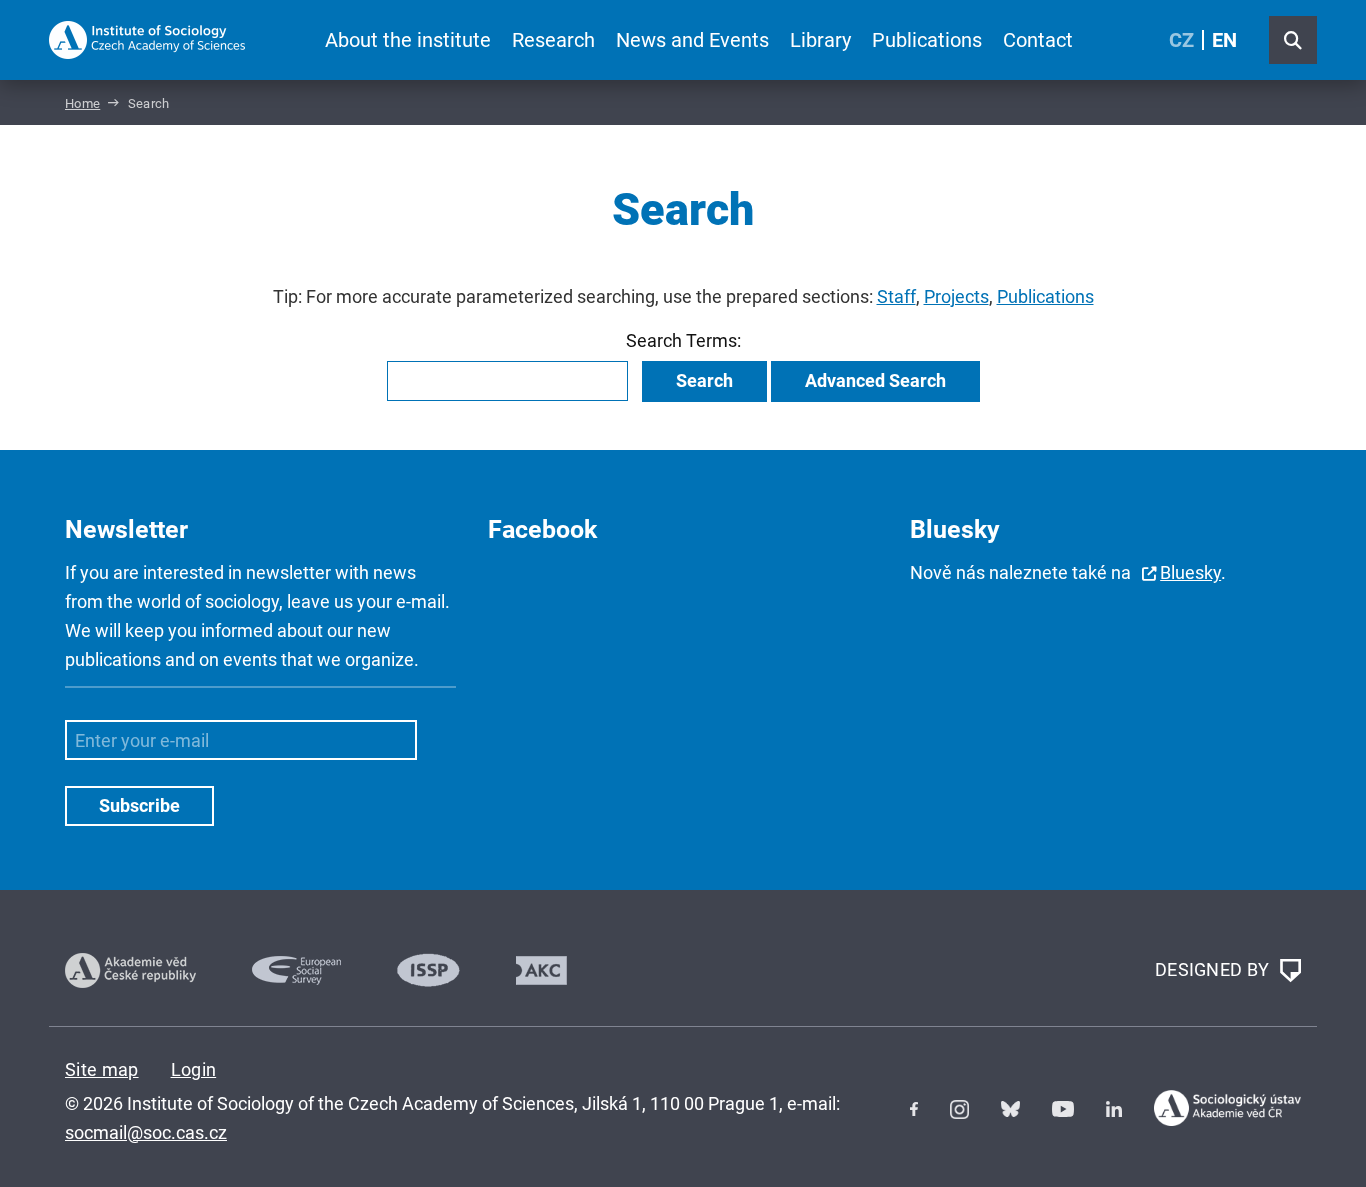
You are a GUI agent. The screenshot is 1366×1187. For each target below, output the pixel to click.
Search (704, 380)
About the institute (408, 40)
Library (820, 40)
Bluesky (1190, 572)
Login (194, 1069)
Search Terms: (683, 340)
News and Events (692, 40)
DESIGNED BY (1214, 968)
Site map (102, 1069)
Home (82, 103)
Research (553, 40)
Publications (927, 40)
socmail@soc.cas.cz (146, 1132)
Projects (956, 296)
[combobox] (507, 381)
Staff (896, 296)
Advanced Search (875, 380)
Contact (1038, 40)
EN (1224, 40)
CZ (1181, 40)
